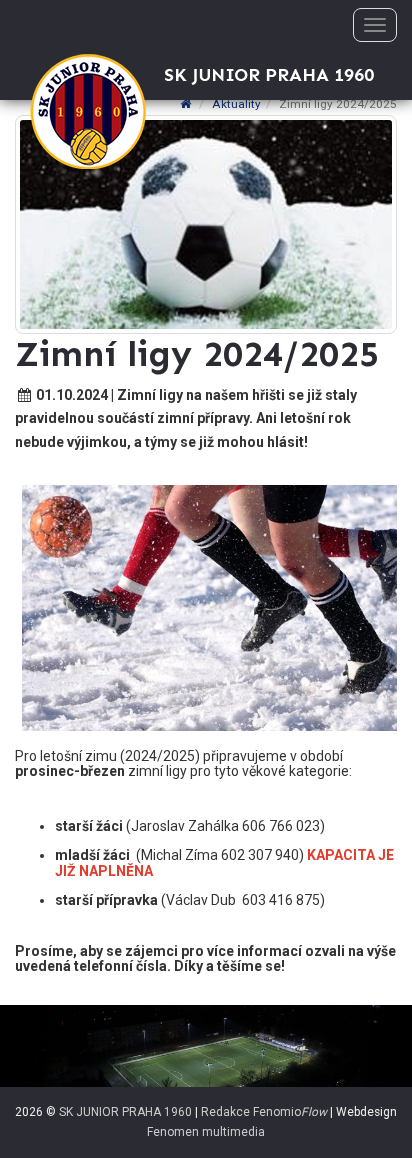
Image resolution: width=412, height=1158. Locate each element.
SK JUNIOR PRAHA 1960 (125, 1112)
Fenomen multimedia (206, 1132)
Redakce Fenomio (264, 1112)
